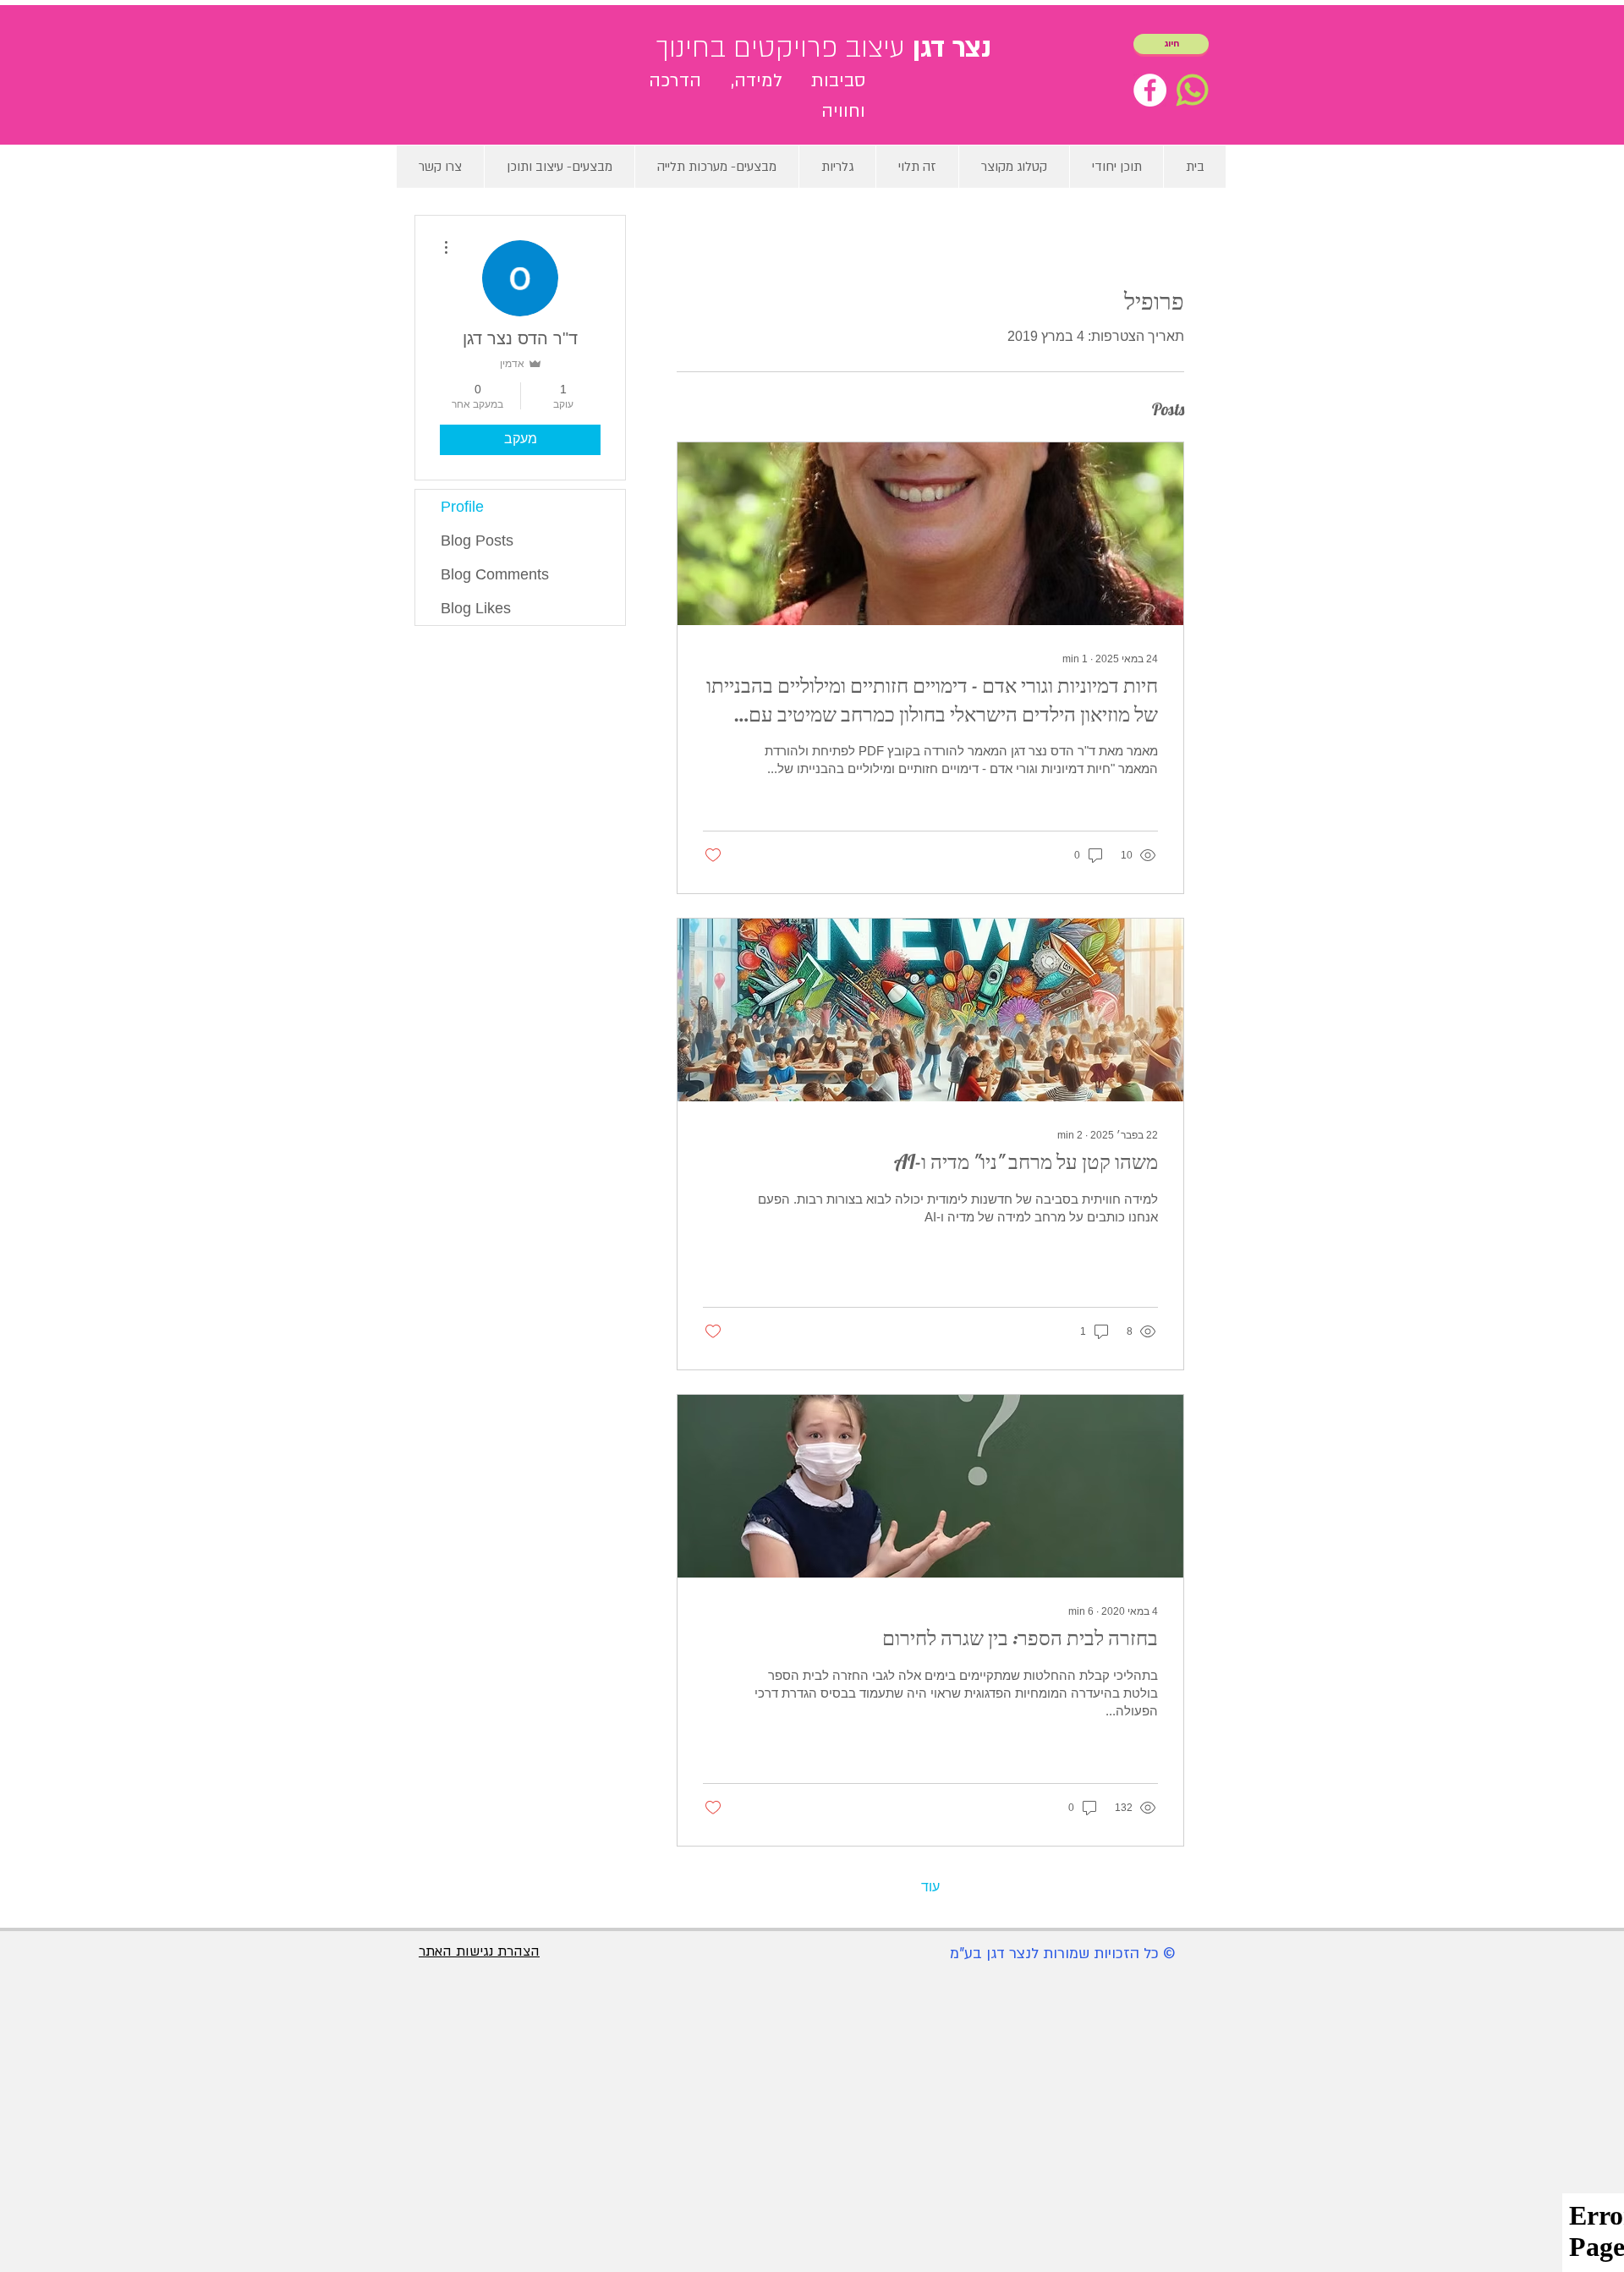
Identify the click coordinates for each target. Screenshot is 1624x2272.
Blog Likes (476, 608)
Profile (462, 507)
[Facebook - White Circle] (1150, 90)
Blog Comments (495, 574)
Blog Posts (477, 541)
